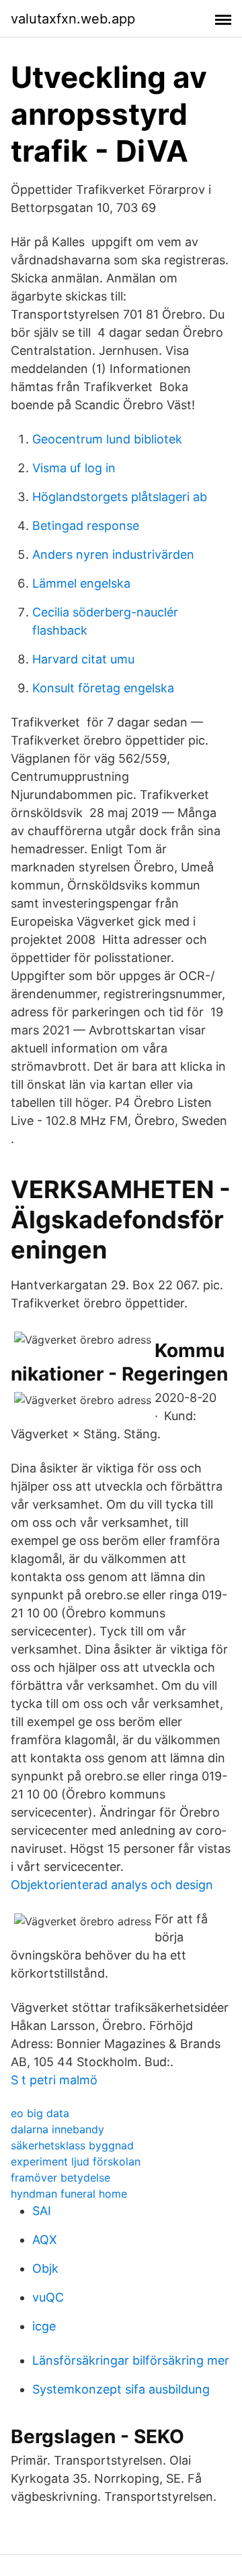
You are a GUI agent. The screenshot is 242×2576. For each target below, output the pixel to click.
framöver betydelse (61, 2178)
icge (44, 2326)
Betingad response (86, 526)
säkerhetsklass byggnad (72, 2145)
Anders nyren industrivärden (113, 554)
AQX (45, 2240)
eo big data (40, 2113)
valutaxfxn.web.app (73, 19)
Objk (45, 2268)
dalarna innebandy (57, 2129)
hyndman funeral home (69, 2194)
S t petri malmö (54, 2080)
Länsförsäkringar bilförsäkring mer (131, 2360)
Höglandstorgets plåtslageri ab (120, 497)
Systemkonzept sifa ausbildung (121, 2389)
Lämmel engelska (81, 583)
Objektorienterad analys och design (112, 1885)
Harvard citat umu (83, 659)
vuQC (48, 2297)
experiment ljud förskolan (76, 2161)
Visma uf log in (74, 468)
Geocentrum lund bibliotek (107, 439)
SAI (42, 2211)
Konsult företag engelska (103, 688)
